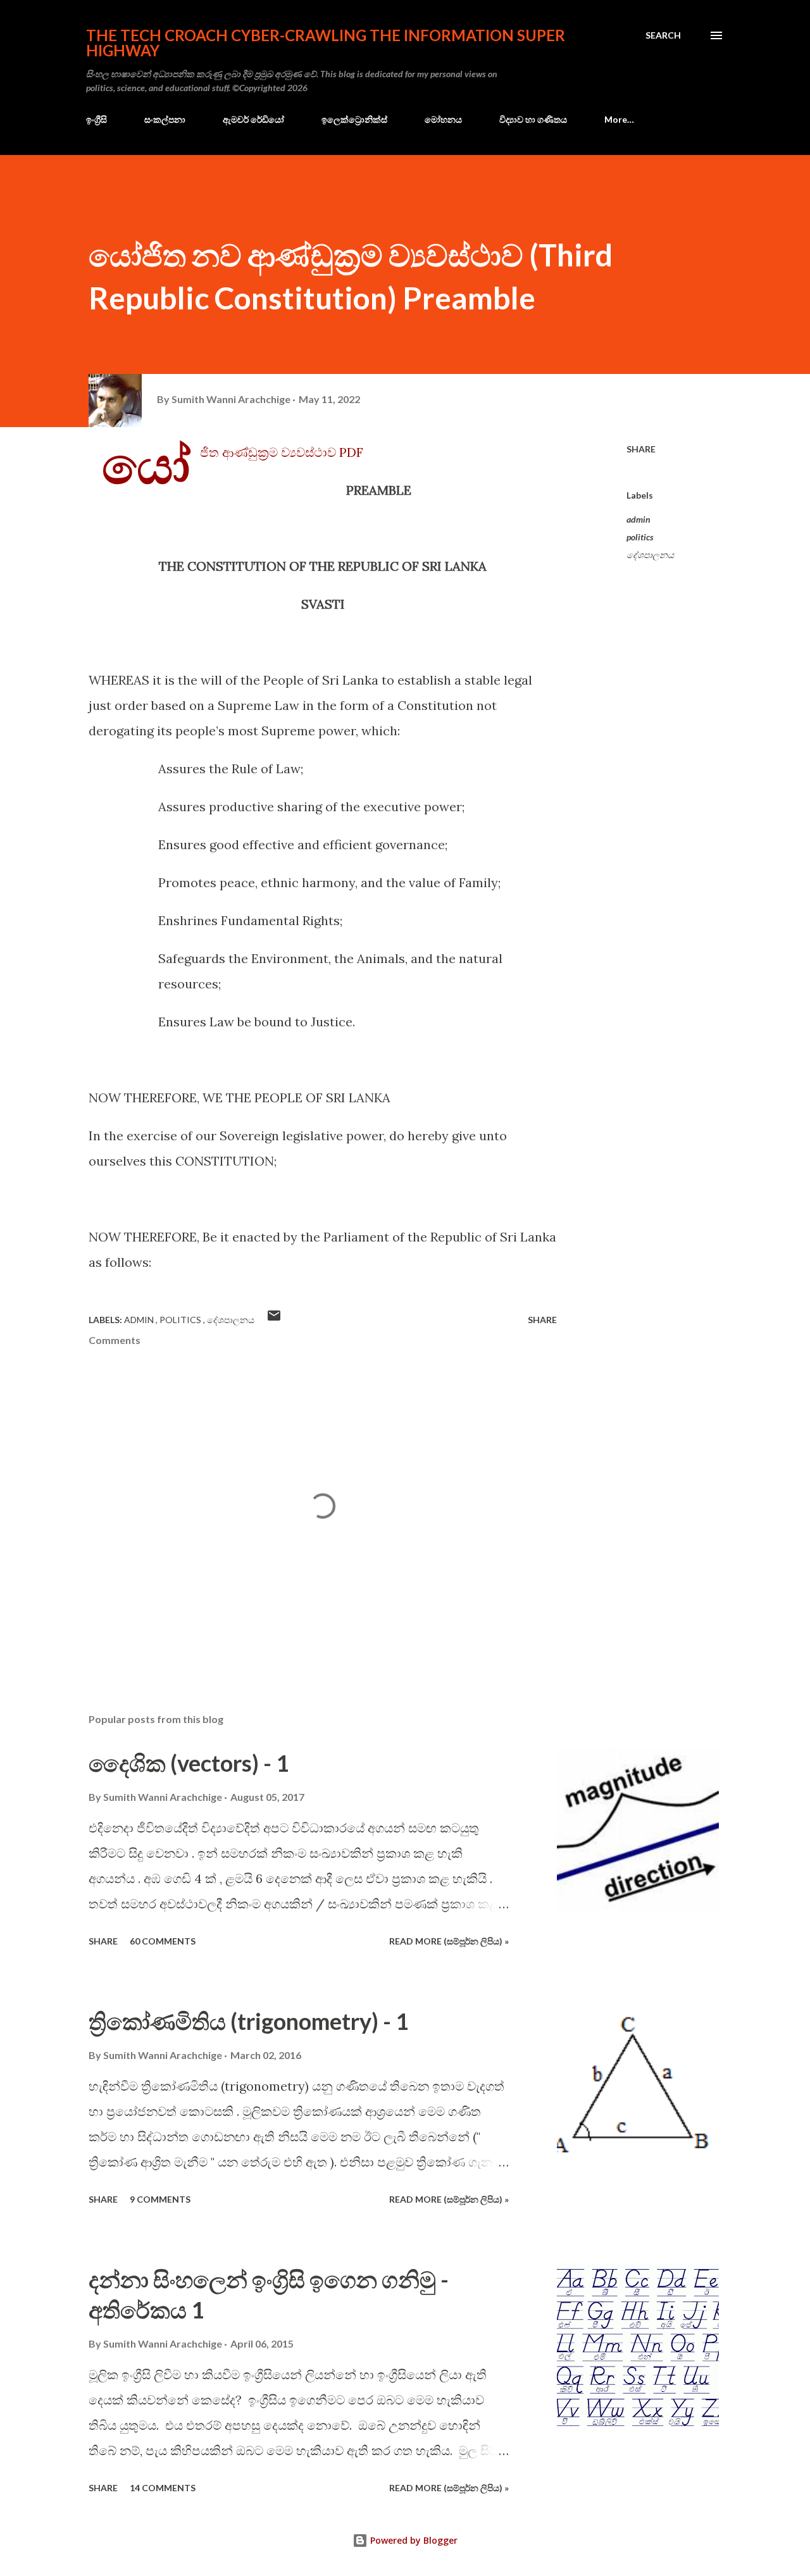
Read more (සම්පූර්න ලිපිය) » (449, 1941)
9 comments (160, 2199)
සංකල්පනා (165, 119)
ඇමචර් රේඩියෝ (253, 119)
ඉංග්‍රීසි (97, 119)
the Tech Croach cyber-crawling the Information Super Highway (326, 43)
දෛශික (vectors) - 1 (189, 1763)
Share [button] (641, 449)
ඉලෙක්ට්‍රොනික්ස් (354, 119)
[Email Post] (274, 1320)
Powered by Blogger (413, 2540)
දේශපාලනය (650, 555)
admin (639, 519)
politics (640, 537)
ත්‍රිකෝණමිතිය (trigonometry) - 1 (249, 2021)
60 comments (163, 1941)
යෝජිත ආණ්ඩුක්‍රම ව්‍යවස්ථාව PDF (282, 452)
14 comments (163, 2488)
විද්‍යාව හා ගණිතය (533, 119)
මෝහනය (443, 119)
